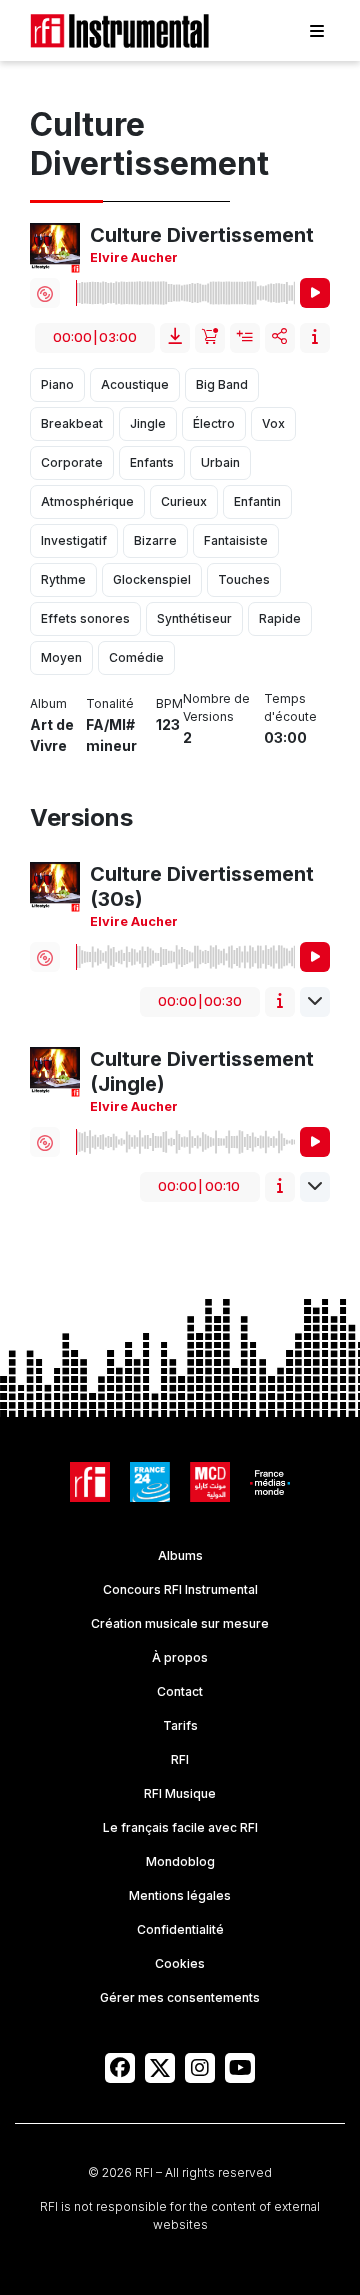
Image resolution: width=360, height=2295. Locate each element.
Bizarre (155, 540)
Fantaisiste (236, 540)
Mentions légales (180, 1895)
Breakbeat (72, 423)
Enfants (152, 462)
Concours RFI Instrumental (180, 1589)
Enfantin (257, 501)
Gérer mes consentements (180, 1997)
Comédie (136, 657)
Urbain (220, 462)
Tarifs (180, 1725)
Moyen (61, 657)
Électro (214, 423)
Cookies (180, 1963)
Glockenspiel (152, 579)
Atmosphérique (87, 501)
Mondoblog (180, 1861)
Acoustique (135, 384)
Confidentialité (180, 1929)
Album (48, 703)
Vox (273, 423)
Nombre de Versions (216, 707)
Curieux (184, 501)
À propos (180, 1657)
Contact (180, 1691)
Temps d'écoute (290, 707)
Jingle (148, 423)
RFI (180, 1759)
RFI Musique (180, 1793)
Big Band (222, 384)
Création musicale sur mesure (180, 1623)
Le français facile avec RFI (180, 1827)
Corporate (72, 462)
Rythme (63, 579)
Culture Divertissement (202, 235)
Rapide (280, 618)
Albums (180, 1555)
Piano (57, 384)
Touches (244, 579)
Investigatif (74, 540)
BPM (169, 703)
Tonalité (110, 703)
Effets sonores (85, 618)
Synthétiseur (194, 618)
